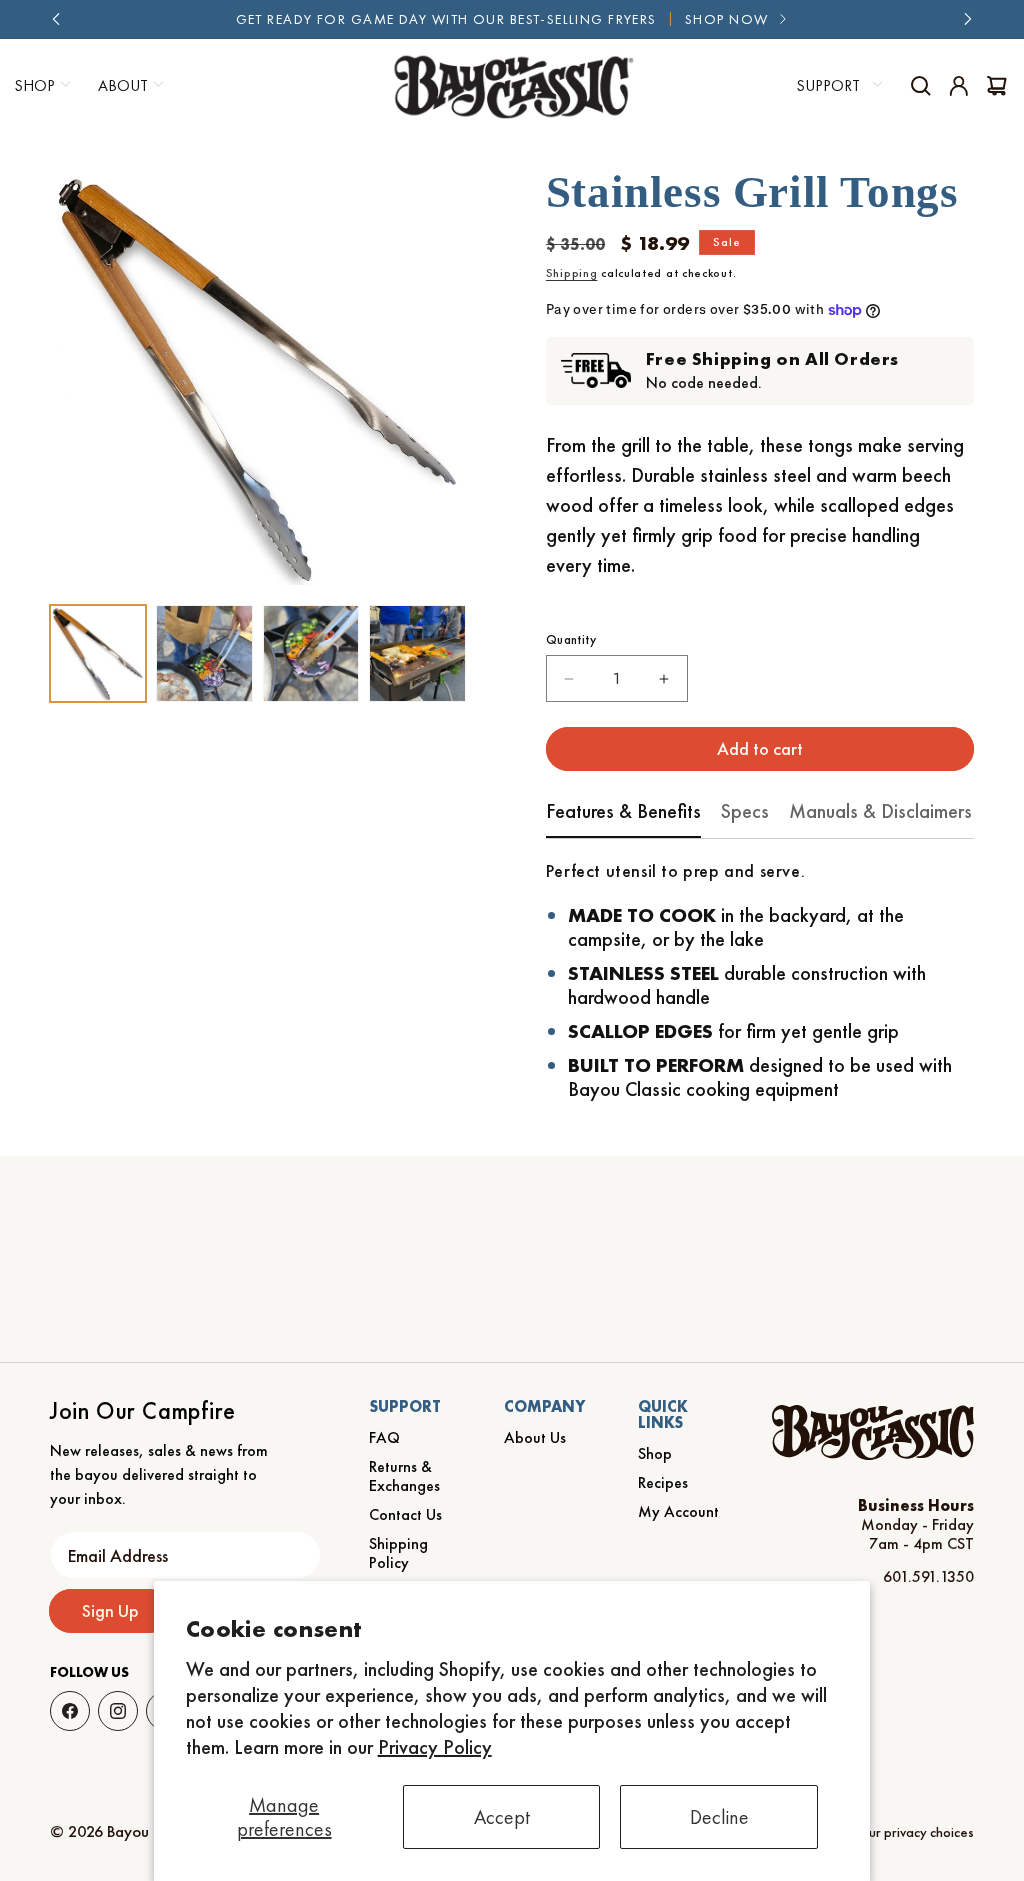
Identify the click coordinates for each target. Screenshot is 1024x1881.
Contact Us (405, 1514)
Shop (655, 1453)
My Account (678, 1511)
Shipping (572, 273)
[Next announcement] (968, 19)
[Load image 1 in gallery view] (98, 653)
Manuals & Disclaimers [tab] (880, 811)
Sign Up (110, 1610)
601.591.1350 (928, 1576)
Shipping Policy (398, 1553)
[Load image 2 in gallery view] (204, 653)
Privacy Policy (435, 1747)
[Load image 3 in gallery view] (311, 653)
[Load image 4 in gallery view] (417, 653)
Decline (719, 1817)
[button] (128, 86)
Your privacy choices (914, 1832)
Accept (502, 1817)
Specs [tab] (745, 811)
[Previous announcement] (56, 19)
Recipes (663, 1482)
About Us (535, 1437)
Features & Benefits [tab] (623, 811)
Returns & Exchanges (404, 1476)
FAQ (384, 1437)
